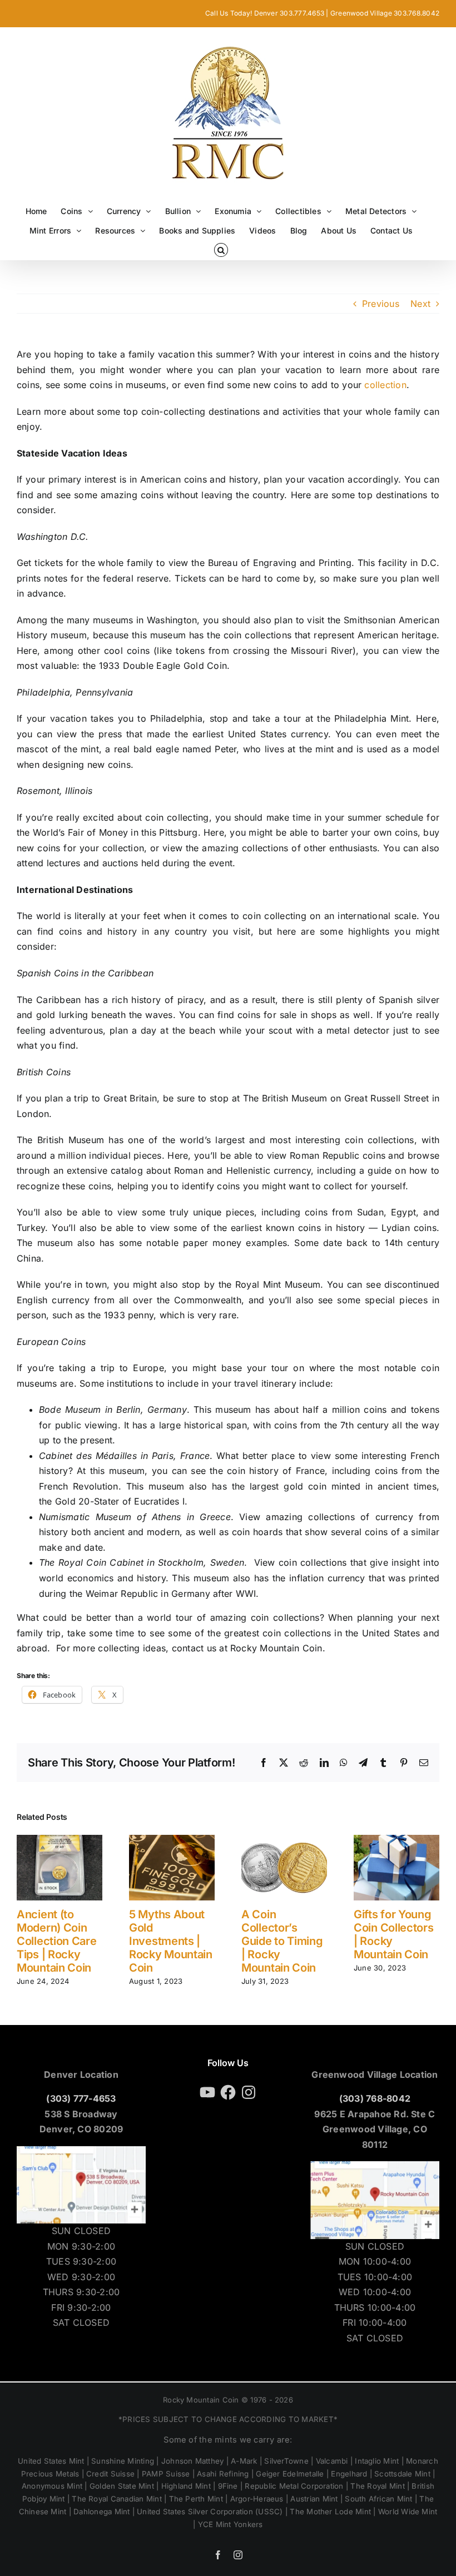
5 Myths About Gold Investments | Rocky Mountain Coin (171, 1941)
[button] (221, 250)
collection (385, 385)
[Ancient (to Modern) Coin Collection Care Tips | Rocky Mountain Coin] (60, 1840)
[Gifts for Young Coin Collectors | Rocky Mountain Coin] (396, 1840)
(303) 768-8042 (375, 2098)
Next (420, 304)
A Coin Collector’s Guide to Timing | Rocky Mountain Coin (282, 1941)
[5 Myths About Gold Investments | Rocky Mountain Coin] (172, 1840)
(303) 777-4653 (81, 2098)
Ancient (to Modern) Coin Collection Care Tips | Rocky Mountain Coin (57, 1941)
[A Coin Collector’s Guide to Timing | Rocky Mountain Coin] (284, 1840)
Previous (381, 304)
